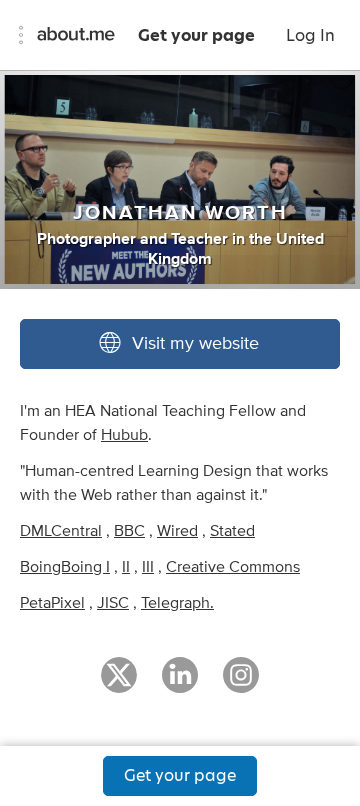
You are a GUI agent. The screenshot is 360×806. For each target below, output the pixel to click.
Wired (177, 531)
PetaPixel (52, 603)
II (126, 567)
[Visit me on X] (119, 684)
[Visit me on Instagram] (241, 684)
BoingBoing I (65, 567)
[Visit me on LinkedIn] (180, 684)
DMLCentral (61, 531)
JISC (113, 603)
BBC (129, 531)
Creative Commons (233, 567)
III (148, 567)
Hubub (124, 435)
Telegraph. (177, 603)
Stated (232, 531)
